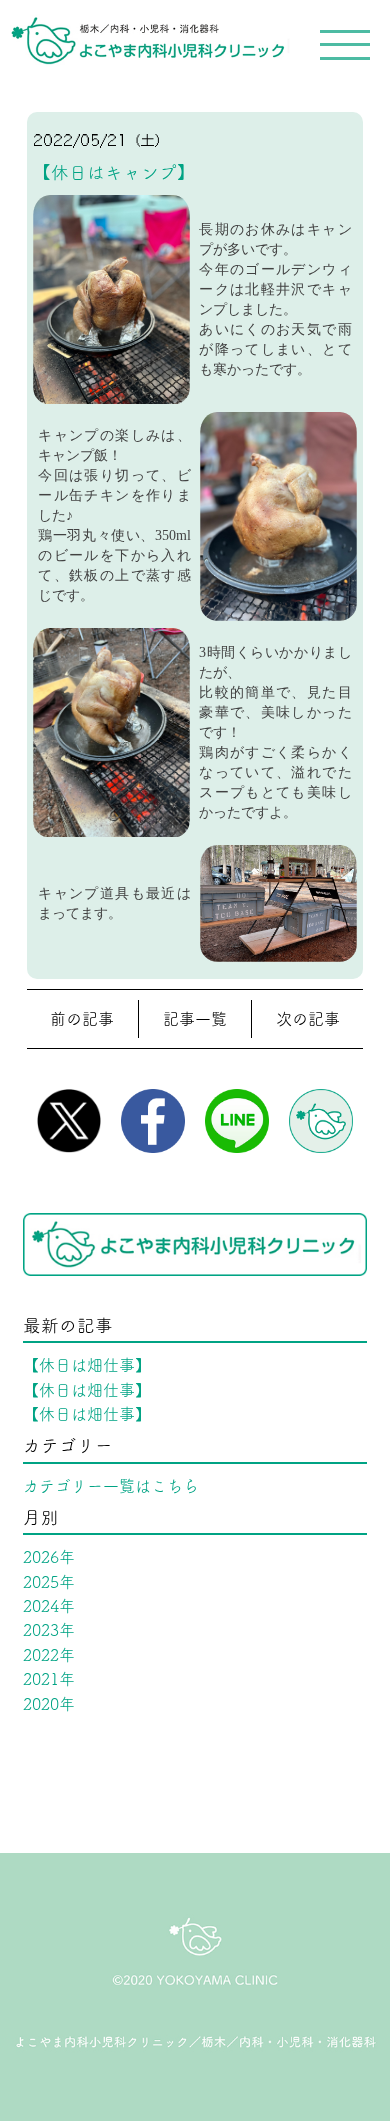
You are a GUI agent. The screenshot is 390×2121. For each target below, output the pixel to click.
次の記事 (308, 1019)
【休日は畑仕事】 (87, 1365)
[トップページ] (145, 33)
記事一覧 (195, 1019)
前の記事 (82, 1019)
